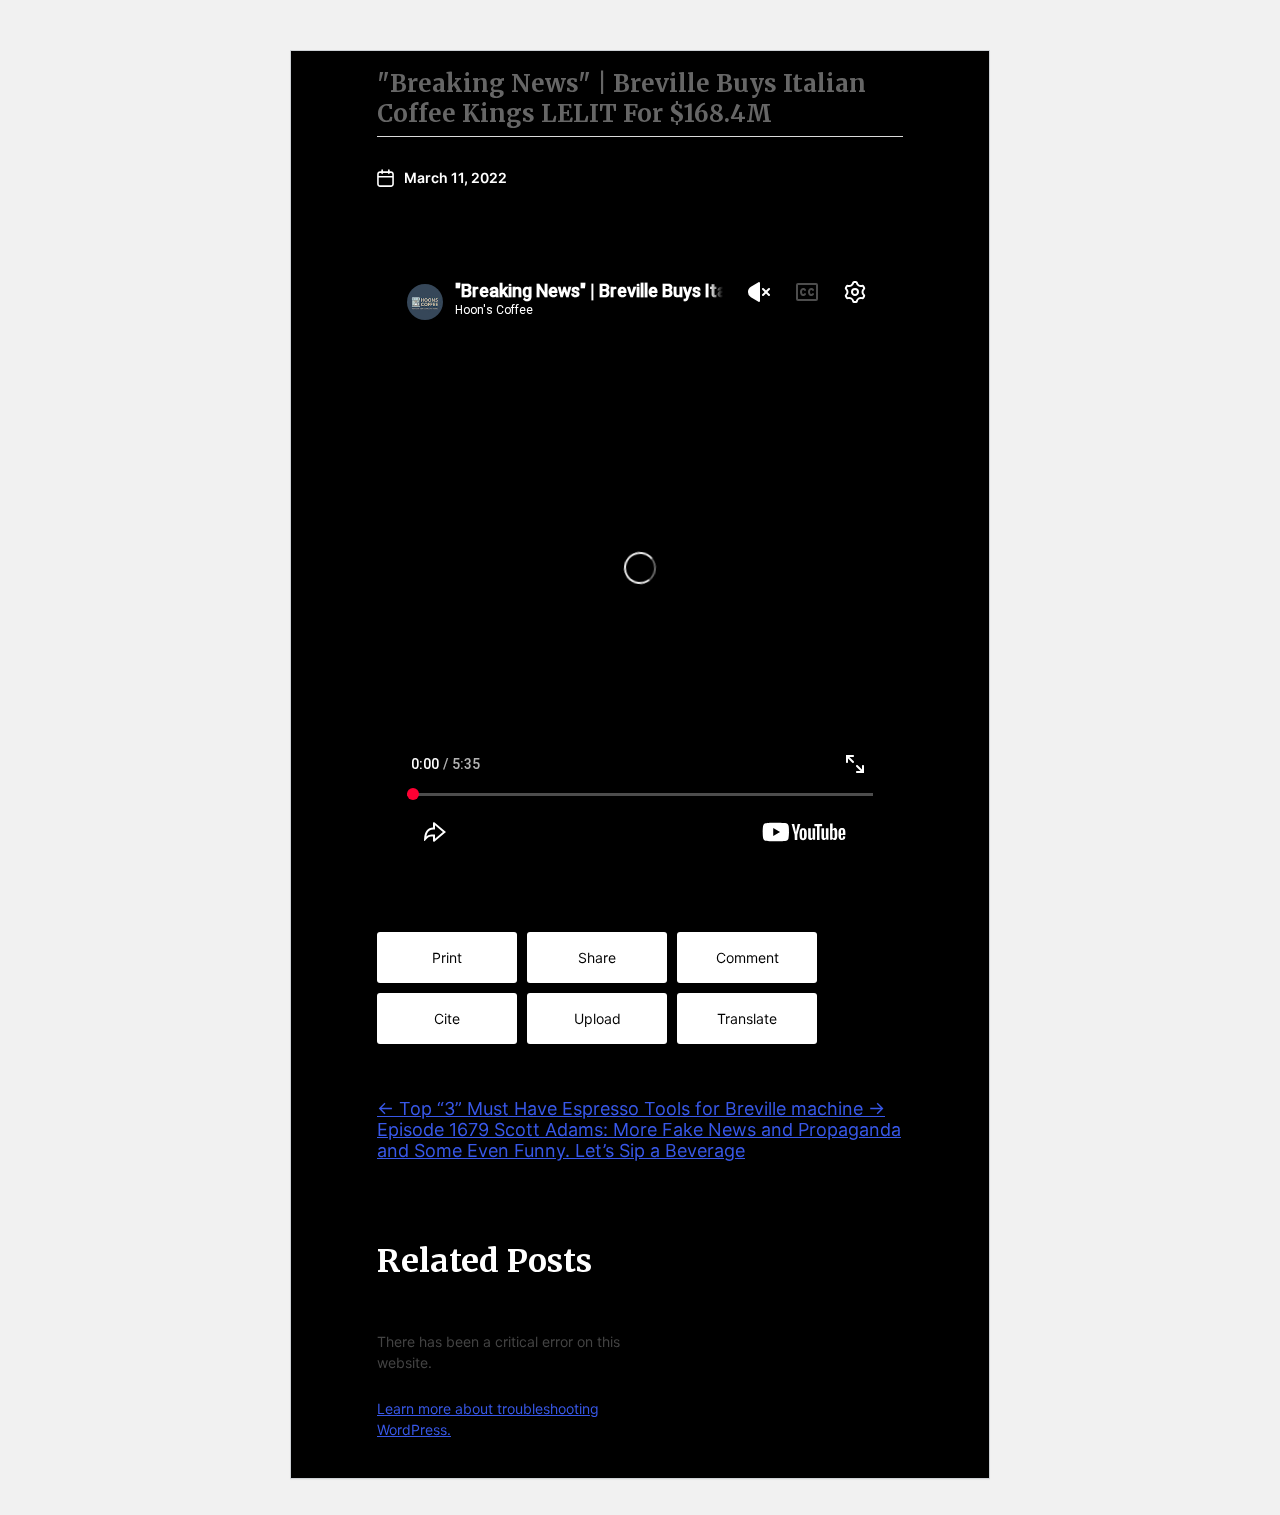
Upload (597, 1018)
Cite (447, 1018)
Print (447, 957)
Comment (747, 957)
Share (597, 957)
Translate (747, 1018)
